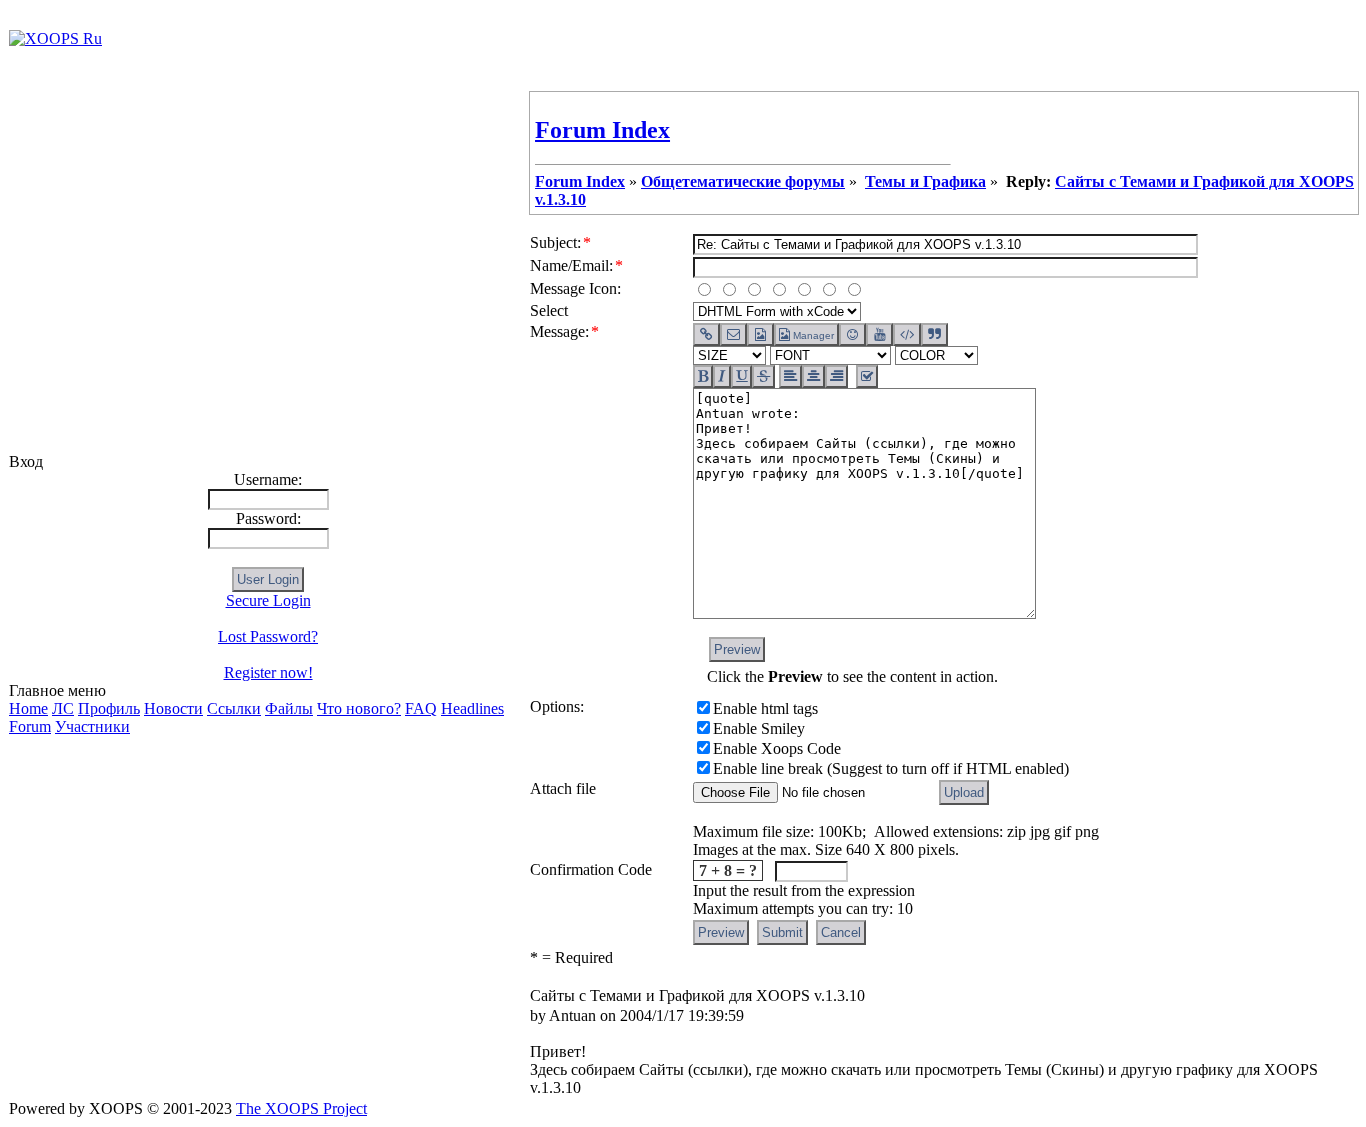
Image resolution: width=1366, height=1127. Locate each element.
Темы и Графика (925, 181)
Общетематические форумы (743, 181)
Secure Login (268, 600)
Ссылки (234, 708)
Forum (30, 726)
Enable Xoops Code (777, 748)
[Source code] (906, 334)
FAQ (421, 708)
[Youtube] (879, 334)
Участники (92, 726)
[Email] (733, 334)
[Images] (760, 334)
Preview (737, 649)
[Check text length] (867, 376)
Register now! (268, 672)
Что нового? (359, 708)
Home (28, 708)
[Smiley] (852, 334)
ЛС (63, 708)
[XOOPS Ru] (55, 38)
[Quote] (934, 334)
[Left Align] (703, 376)
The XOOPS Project (301, 1108)
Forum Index (602, 130)
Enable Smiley (759, 728)
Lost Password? (268, 636)
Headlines (472, 708)
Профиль (109, 708)
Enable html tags (765, 708)
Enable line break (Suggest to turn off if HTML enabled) (891, 768)
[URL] (706, 334)
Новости (173, 708)
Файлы (289, 708)
